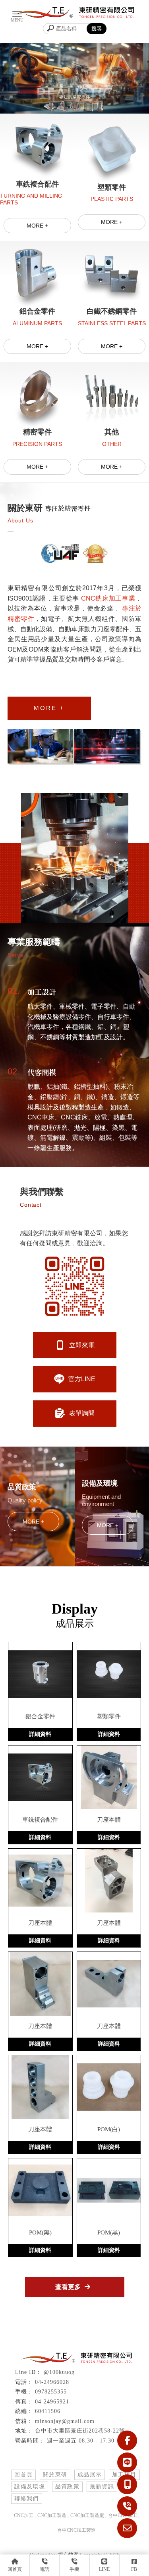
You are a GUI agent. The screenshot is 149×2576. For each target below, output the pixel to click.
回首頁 (23, 2475)
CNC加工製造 (52, 2515)
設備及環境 (30, 2487)
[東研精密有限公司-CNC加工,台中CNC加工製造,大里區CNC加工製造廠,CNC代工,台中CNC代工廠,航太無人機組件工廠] (75, 14)
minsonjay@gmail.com (65, 2421)
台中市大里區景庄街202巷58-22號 (80, 2431)
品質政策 (68, 2487)
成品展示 (90, 2475)
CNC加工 (24, 2515)
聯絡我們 (27, 2498)
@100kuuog (59, 2372)
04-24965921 (52, 2402)
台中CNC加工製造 (76, 2530)
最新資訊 (102, 2487)
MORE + (37, 226)
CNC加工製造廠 (87, 2515)
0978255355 (51, 2392)
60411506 (48, 2411)
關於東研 (55, 2475)
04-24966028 (52, 2382)
